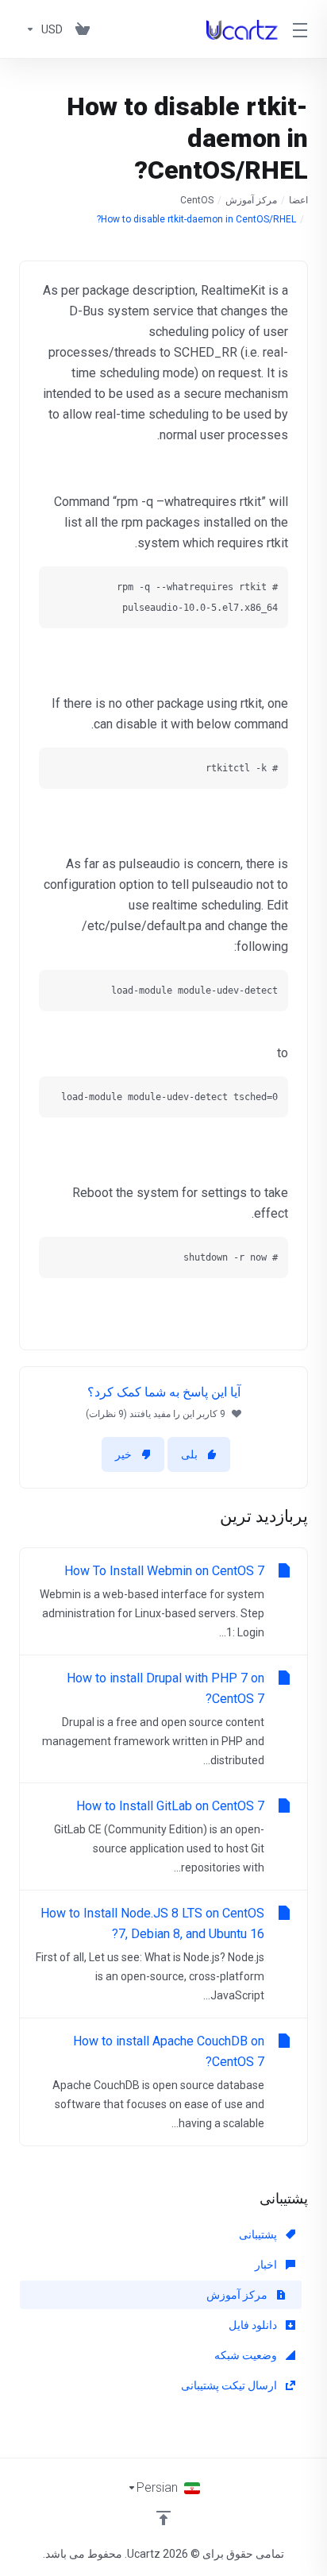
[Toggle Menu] (302, 29)
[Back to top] (163, 2518)
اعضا (298, 200)
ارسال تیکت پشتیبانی (230, 2385)
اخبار (267, 2265)
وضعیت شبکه (247, 2355)
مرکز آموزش (251, 200)
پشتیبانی (259, 2234)
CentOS (197, 200)
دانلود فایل (254, 2325)
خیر (123, 1454)
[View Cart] (83, 29)
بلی (189, 1454)
